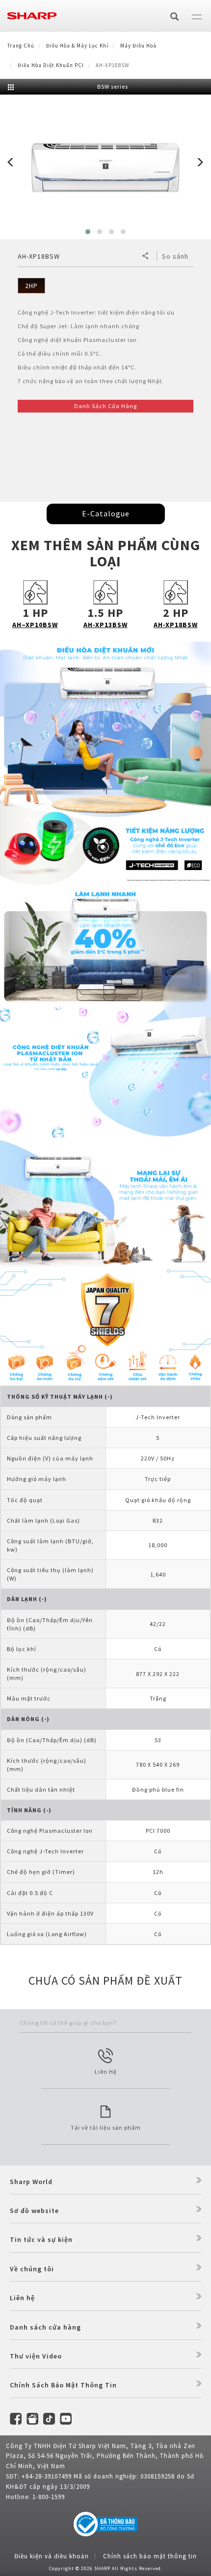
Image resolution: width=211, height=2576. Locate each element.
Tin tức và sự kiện (41, 2239)
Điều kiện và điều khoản (52, 2556)
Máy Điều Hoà (138, 46)
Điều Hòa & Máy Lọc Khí (77, 46)
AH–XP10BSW (35, 625)
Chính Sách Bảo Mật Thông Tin (63, 2385)
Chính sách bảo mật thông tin (150, 2556)
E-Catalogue (106, 513)
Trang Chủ (21, 46)
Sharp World (31, 2182)
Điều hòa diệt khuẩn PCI (51, 65)
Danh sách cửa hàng (45, 2327)
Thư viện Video (36, 2356)
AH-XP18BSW (176, 625)
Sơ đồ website (34, 2211)
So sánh (175, 256)
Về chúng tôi (32, 2269)
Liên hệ (22, 2298)
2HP (31, 286)
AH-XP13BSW (105, 625)
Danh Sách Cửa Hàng (105, 406)
